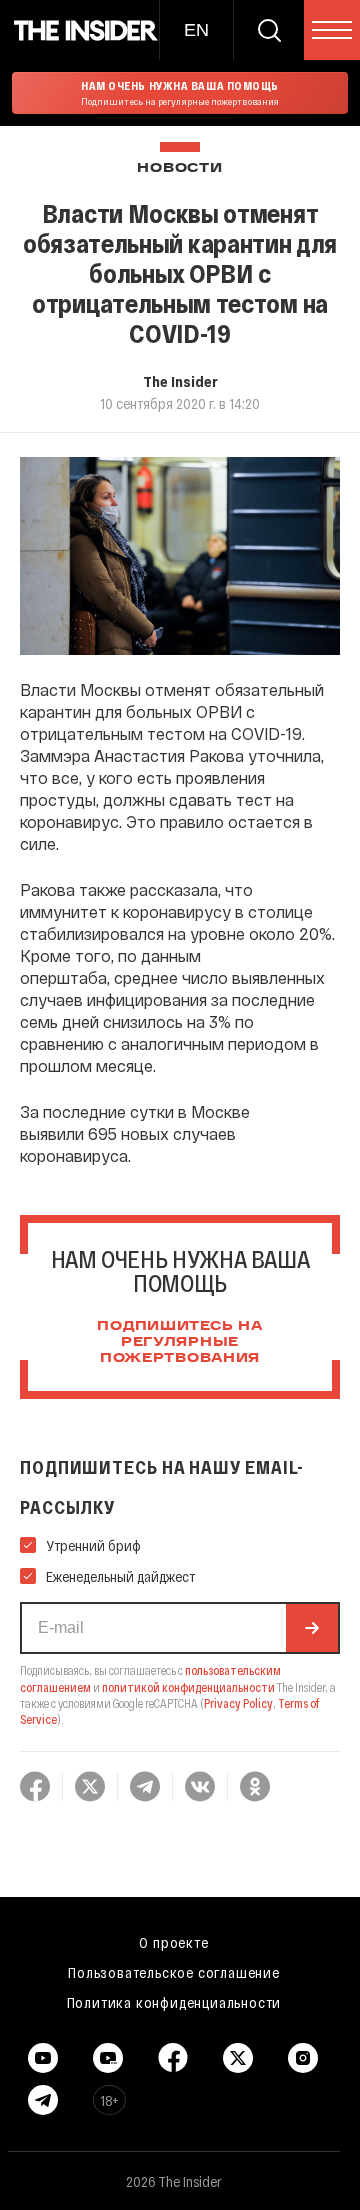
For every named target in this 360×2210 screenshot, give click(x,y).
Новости (179, 168)
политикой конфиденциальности (188, 1687)
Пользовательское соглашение (174, 1972)
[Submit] (312, 1628)
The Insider (180, 381)
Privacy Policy (238, 1703)
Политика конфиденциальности (174, 2002)
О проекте (173, 1942)
